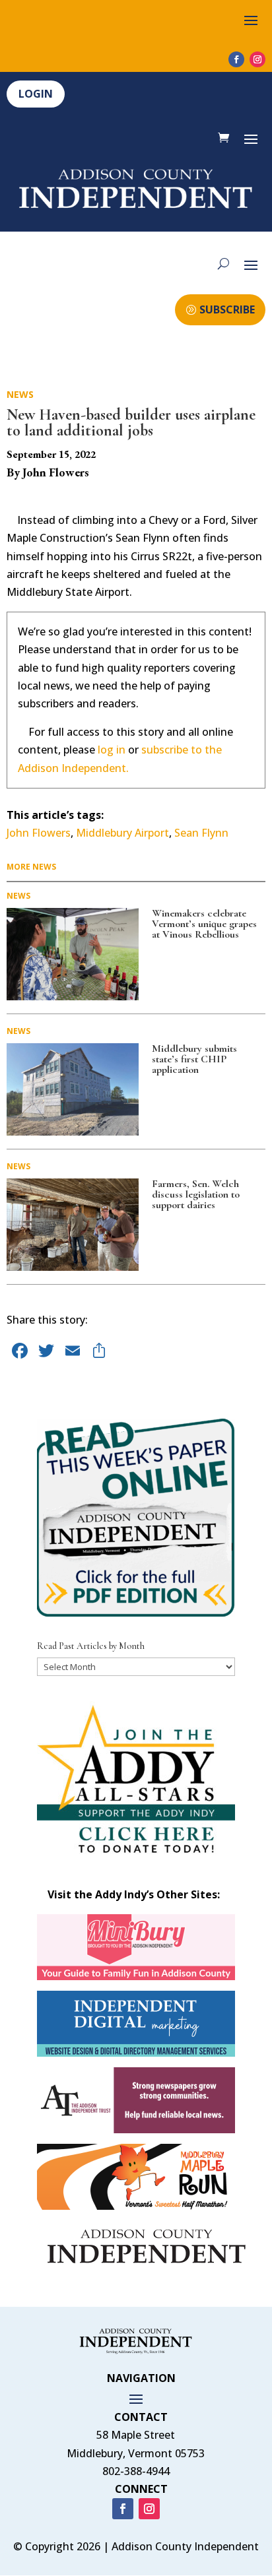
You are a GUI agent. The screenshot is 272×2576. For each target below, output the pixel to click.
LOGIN (36, 94)
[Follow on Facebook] (236, 59)
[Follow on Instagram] (257, 59)
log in (112, 750)
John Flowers (39, 833)
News (20, 394)
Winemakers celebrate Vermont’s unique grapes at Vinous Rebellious (204, 924)
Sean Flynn (201, 833)
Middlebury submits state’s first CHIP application (194, 1059)
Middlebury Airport (122, 833)
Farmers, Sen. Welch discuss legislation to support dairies (196, 1194)
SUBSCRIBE (227, 309)
